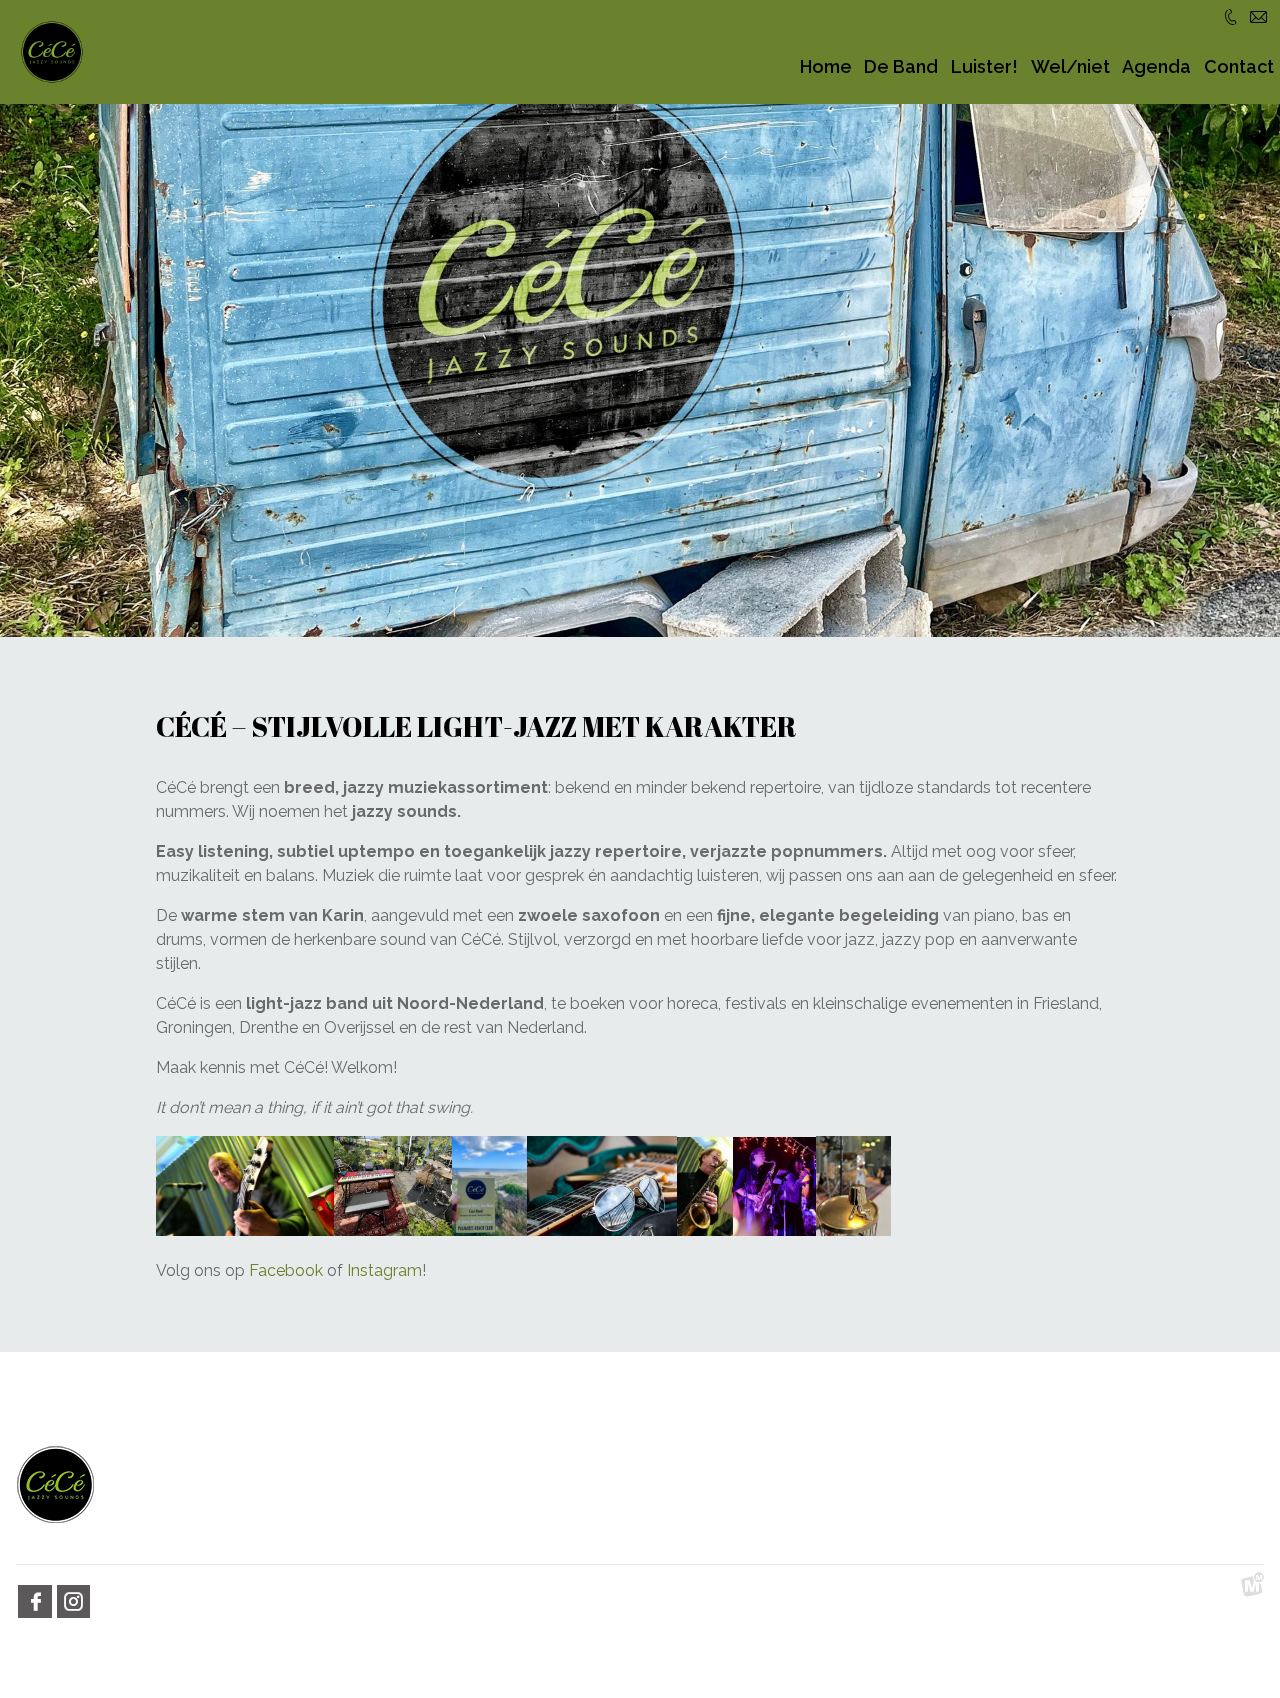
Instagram (384, 1270)
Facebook (286, 1270)
